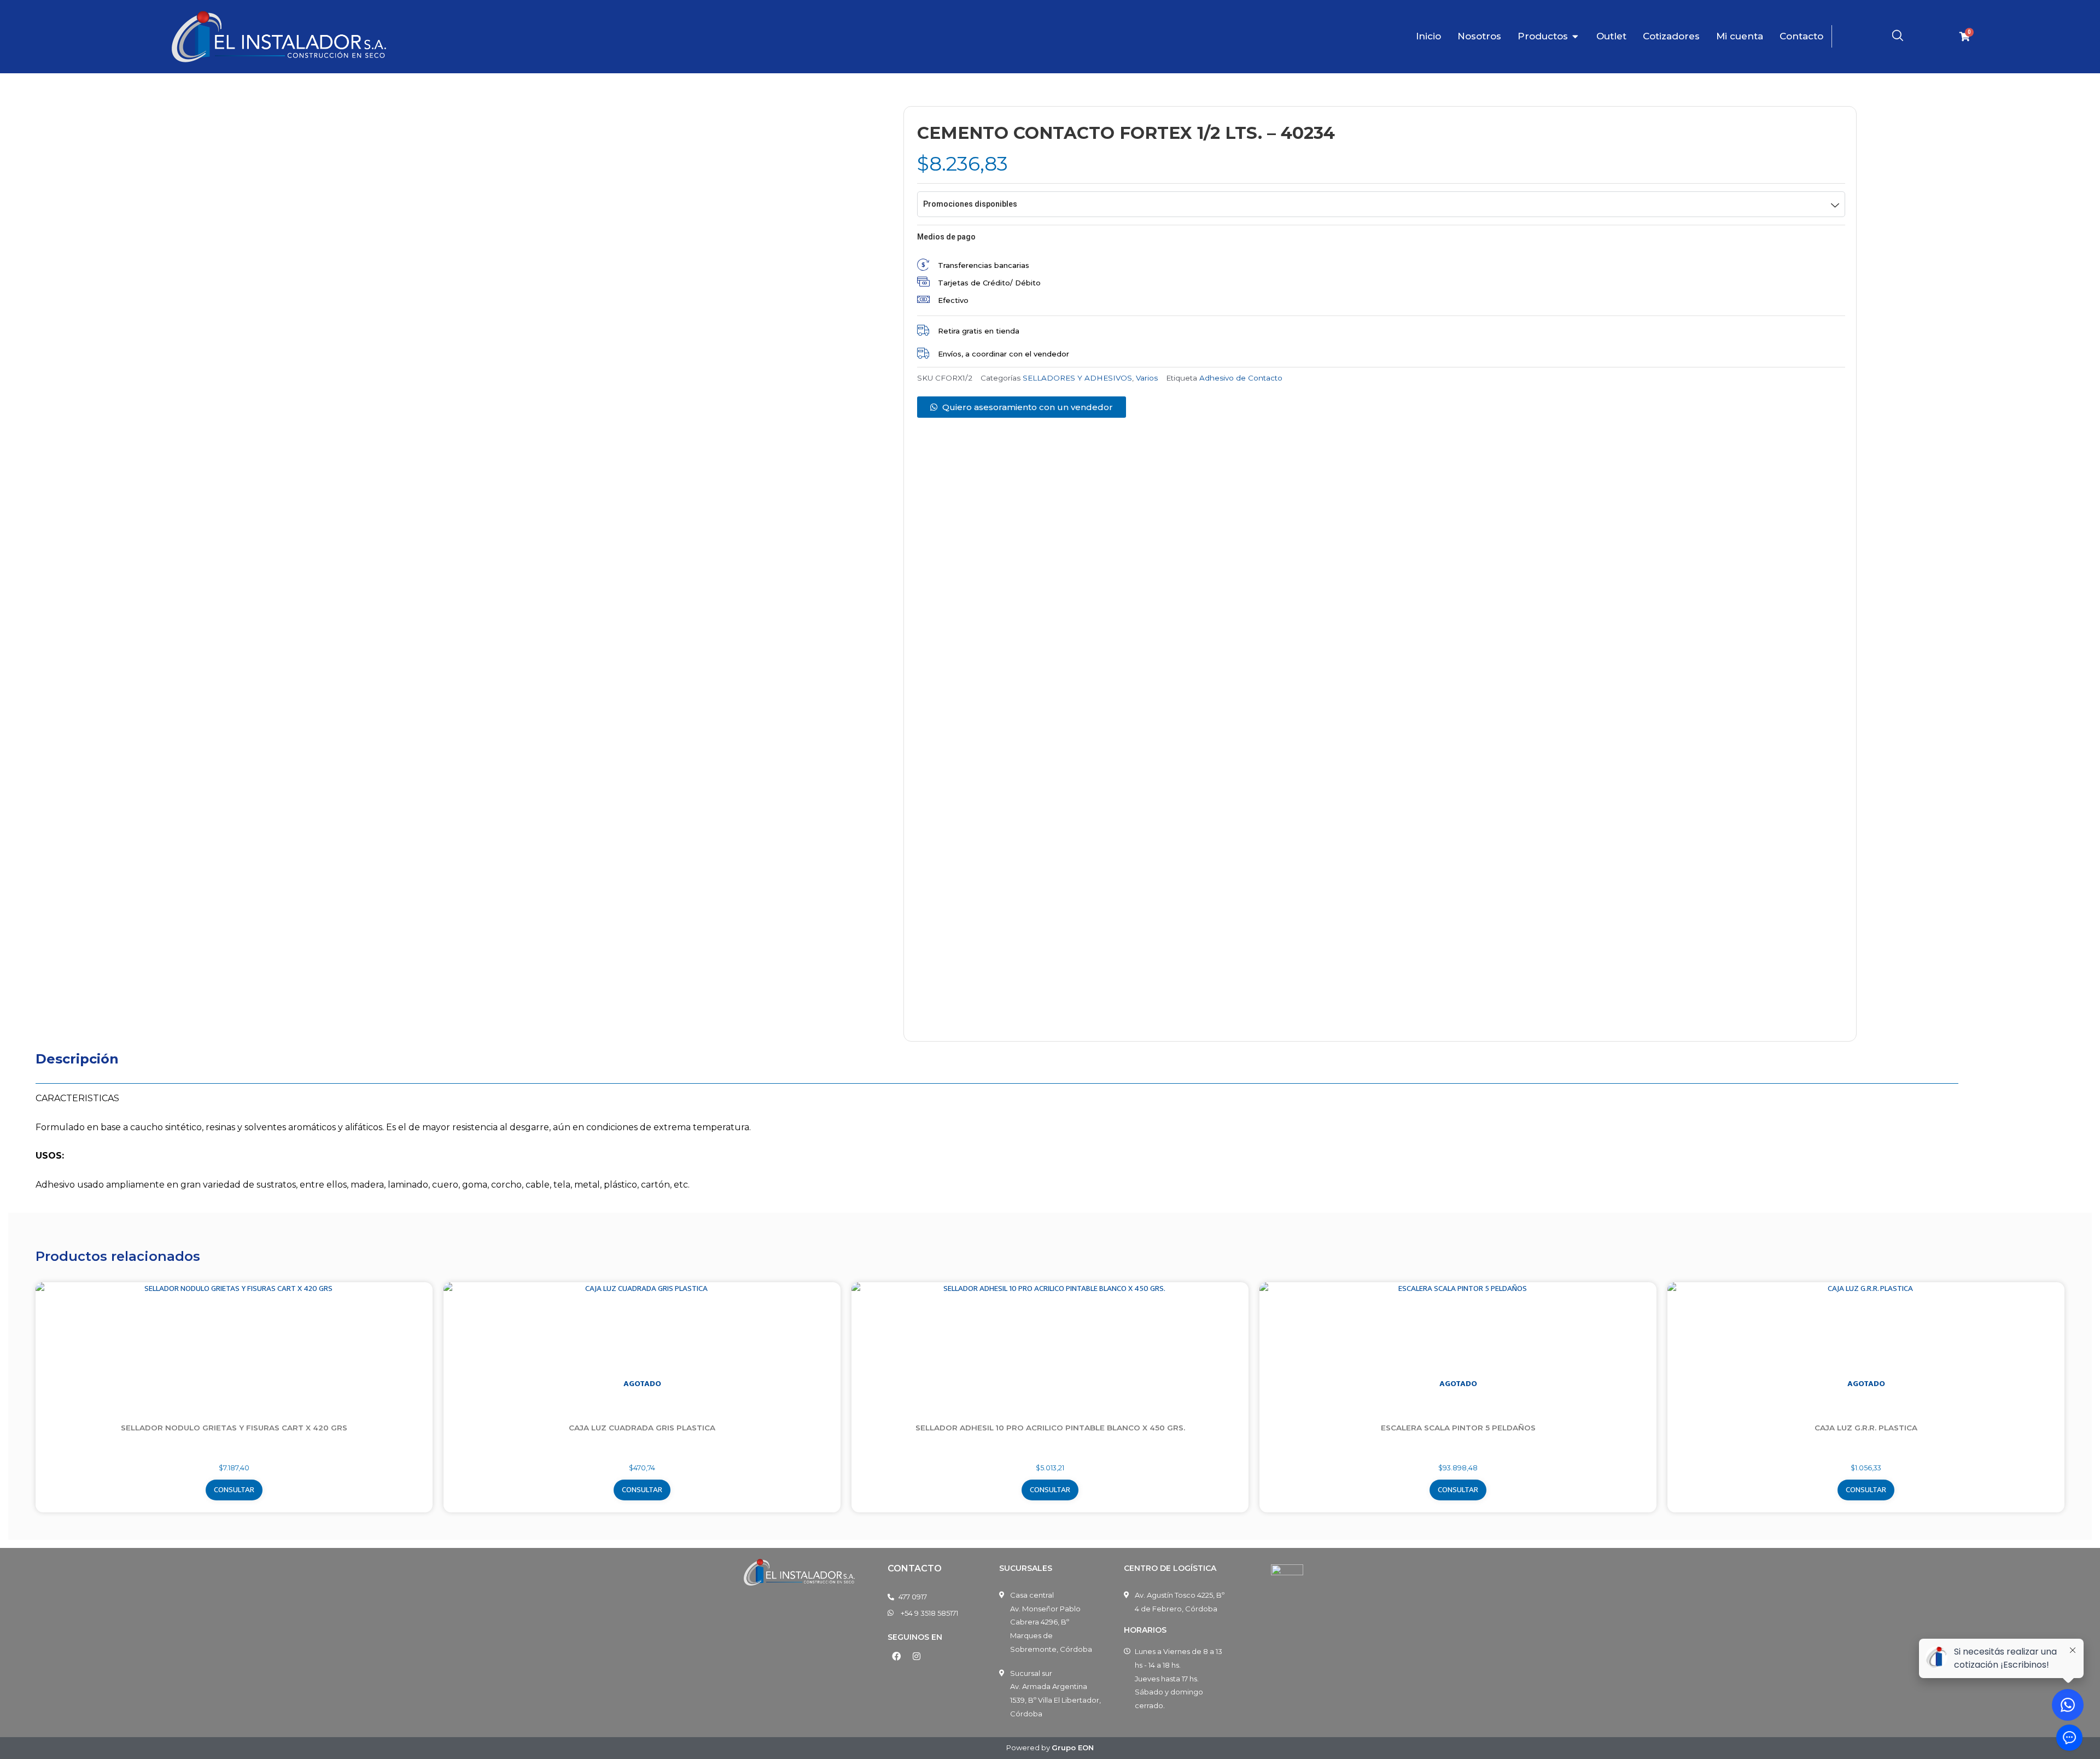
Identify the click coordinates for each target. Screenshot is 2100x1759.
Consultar (234, 1490)
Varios (1147, 378)
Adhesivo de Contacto (1241, 378)
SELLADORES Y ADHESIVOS (1077, 378)
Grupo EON (1073, 1748)
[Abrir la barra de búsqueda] (1898, 36)
